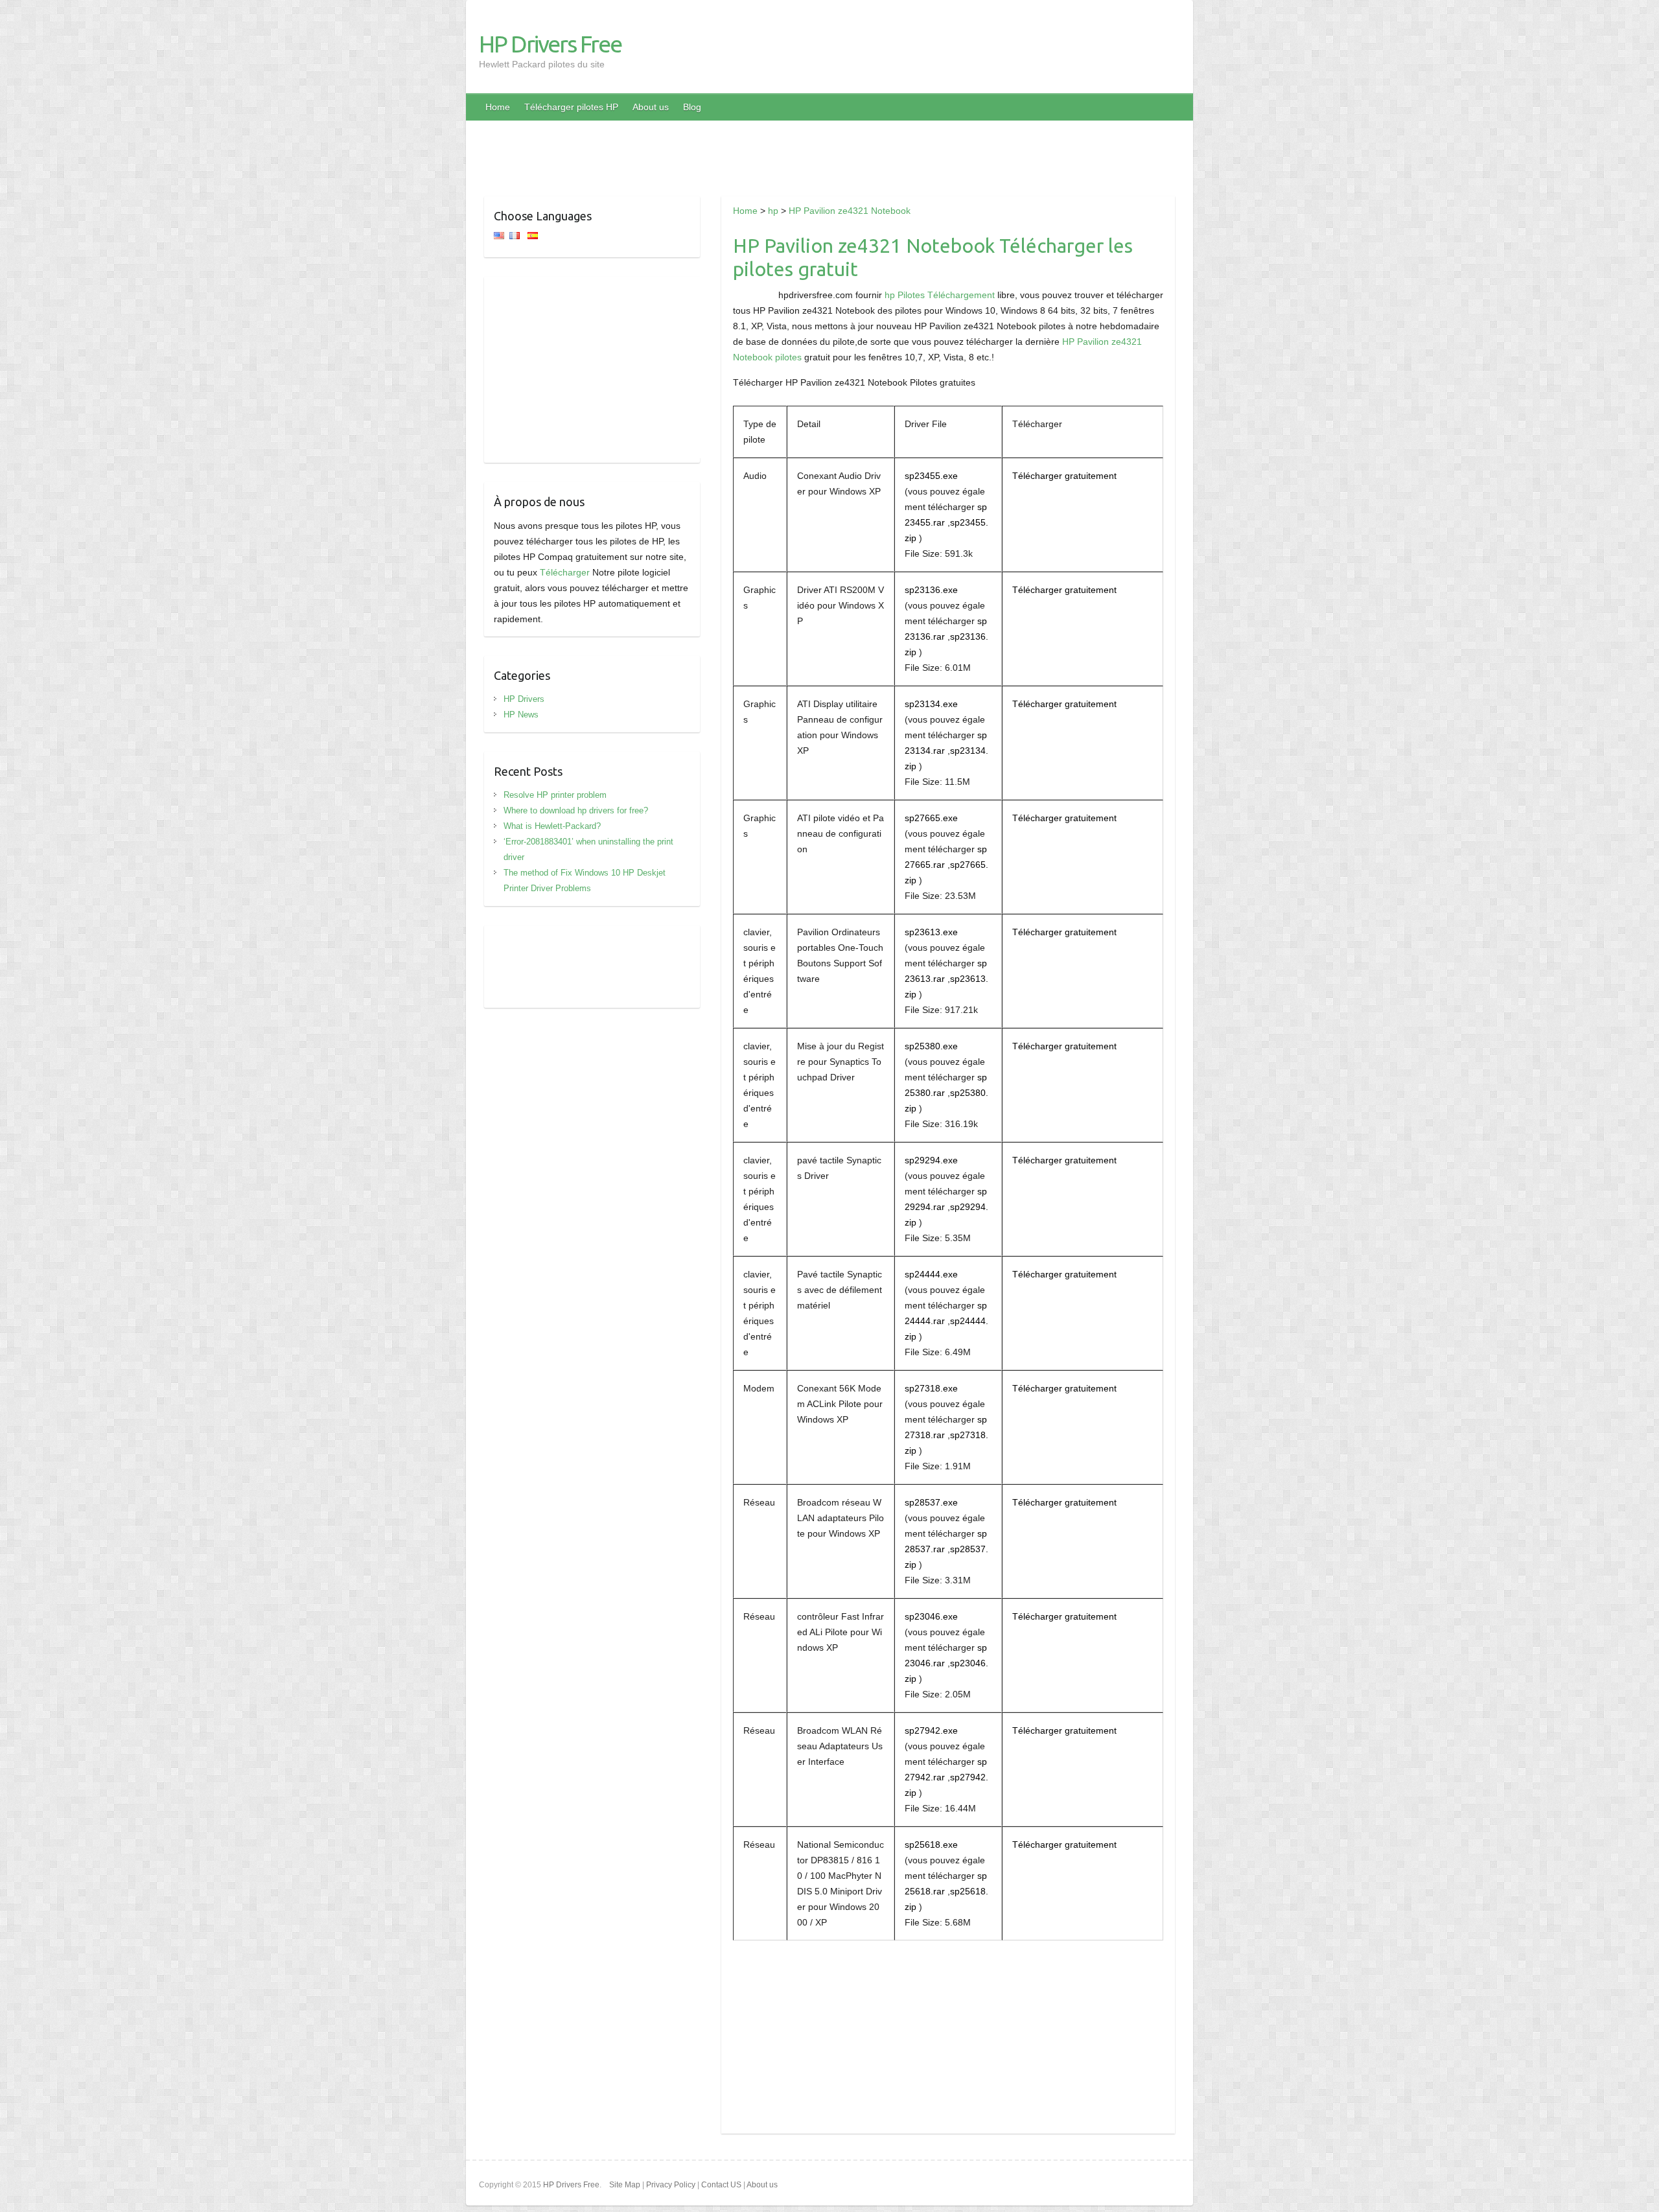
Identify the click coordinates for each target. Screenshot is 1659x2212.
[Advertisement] (829, 150)
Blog (692, 107)
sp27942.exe (931, 1730)
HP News (521, 715)
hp (773, 211)
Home (498, 107)
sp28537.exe (931, 1502)
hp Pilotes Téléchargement (940, 295)
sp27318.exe (931, 1388)
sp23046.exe (931, 1616)
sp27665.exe (931, 818)
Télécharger (565, 572)
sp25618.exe (931, 1845)
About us (651, 107)
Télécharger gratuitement (1064, 476)
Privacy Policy (671, 2185)
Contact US (721, 2185)
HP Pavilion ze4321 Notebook (850, 211)
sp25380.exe (931, 1046)
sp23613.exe (931, 932)
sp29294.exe (931, 1160)
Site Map (625, 2185)
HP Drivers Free (550, 44)
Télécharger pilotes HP (571, 107)
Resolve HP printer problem (555, 795)
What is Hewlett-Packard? (552, 826)
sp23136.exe (931, 590)
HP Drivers (524, 699)
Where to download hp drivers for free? (576, 810)
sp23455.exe (931, 476)
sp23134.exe (931, 704)
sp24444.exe (931, 1274)
